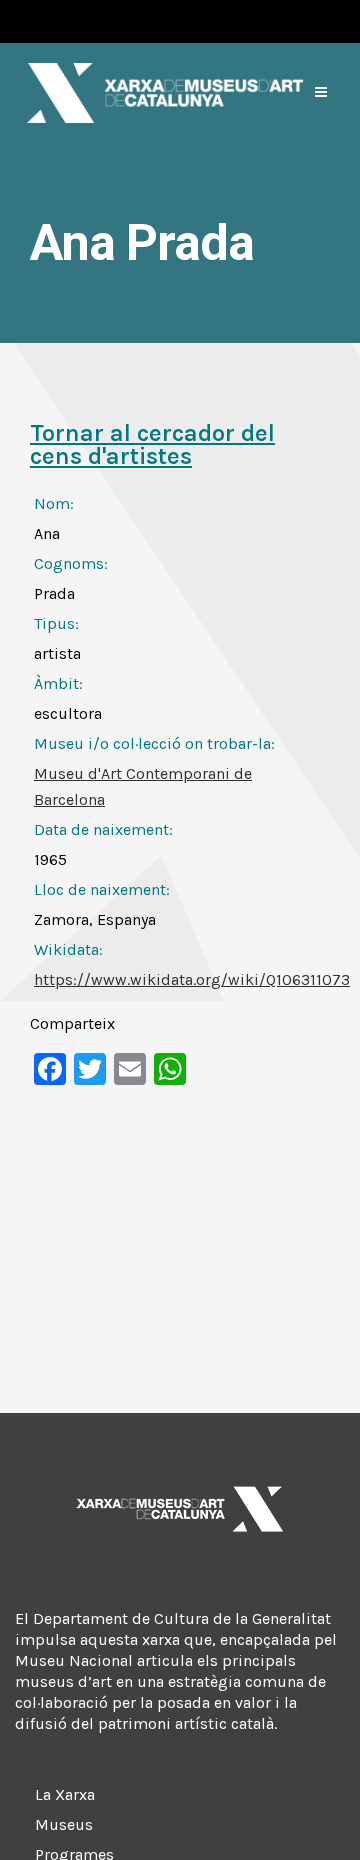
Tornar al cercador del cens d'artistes (152, 444)
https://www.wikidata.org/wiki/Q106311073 (192, 979)
